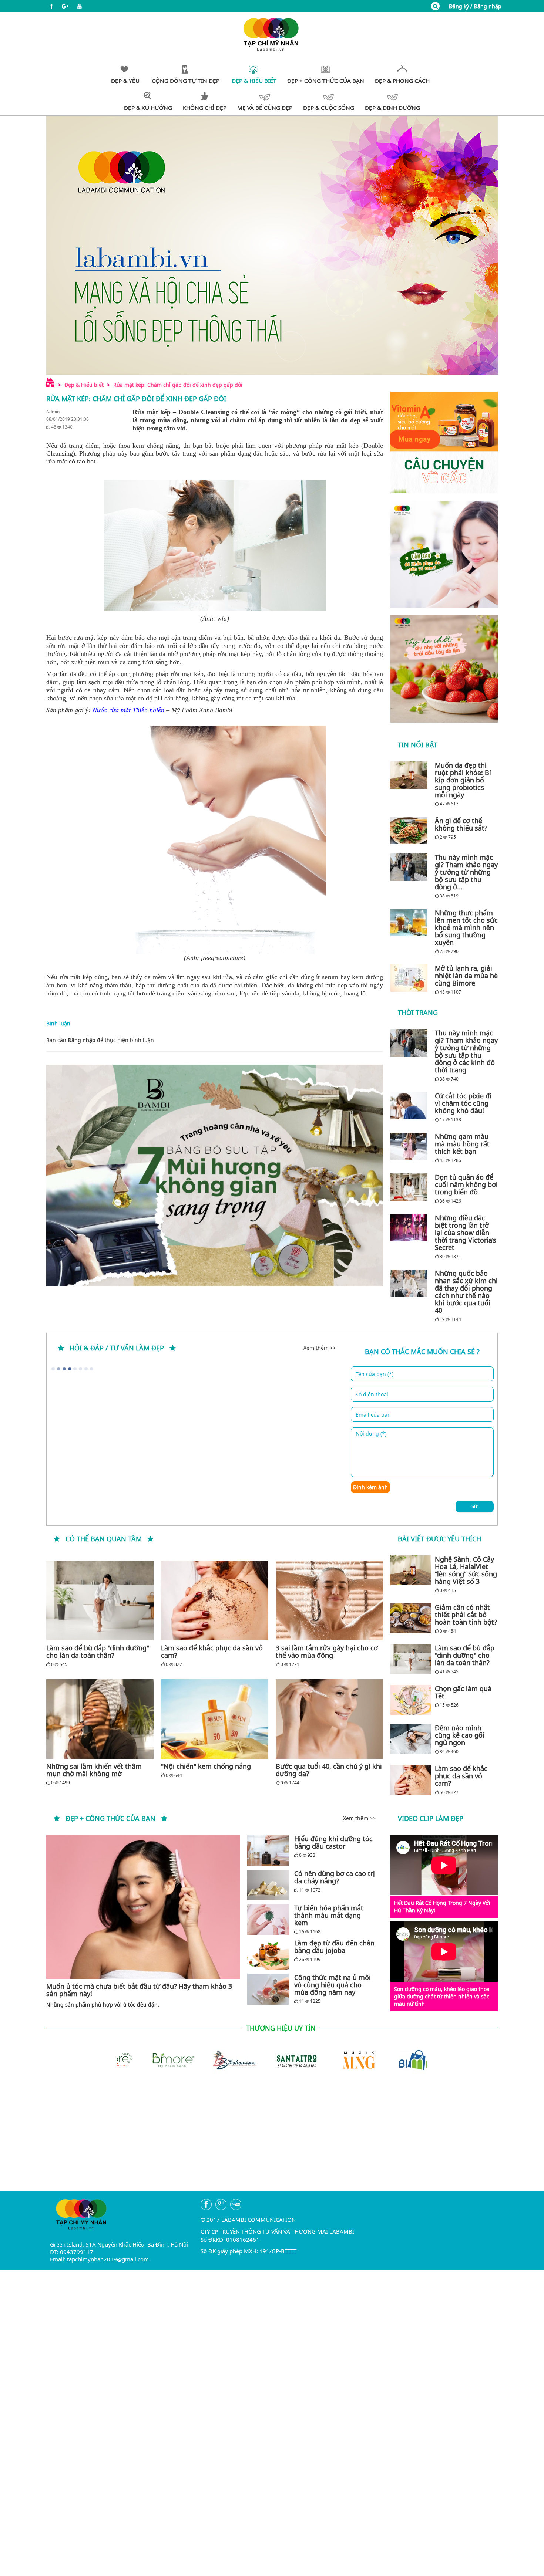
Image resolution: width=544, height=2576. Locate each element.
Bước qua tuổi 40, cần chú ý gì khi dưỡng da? (329, 1770)
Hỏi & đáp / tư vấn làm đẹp (117, 1348)
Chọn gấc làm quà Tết (463, 1692)
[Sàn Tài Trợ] (248, 2059)
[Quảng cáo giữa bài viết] (215, 1175)
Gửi (475, 1506)
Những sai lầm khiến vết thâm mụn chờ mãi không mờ (94, 1770)
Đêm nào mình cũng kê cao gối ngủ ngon (460, 1735)
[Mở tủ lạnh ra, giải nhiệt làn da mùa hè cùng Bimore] (411, 978)
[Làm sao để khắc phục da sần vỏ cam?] (215, 1601)
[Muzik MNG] (310, 2059)
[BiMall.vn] (373, 2059)
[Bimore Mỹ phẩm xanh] (124, 2059)
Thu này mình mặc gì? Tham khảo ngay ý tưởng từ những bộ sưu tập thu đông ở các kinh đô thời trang (466, 1051)
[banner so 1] (444, 554)
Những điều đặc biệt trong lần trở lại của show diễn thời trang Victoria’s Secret (466, 1233)
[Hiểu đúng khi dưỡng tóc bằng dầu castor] (268, 1850)
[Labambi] (272, 34)
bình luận (142, 1040)
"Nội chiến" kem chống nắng (206, 1766)
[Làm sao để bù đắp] (100, 1601)
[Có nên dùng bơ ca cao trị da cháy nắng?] (268, 1885)
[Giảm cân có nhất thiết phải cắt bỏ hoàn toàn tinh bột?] (411, 1619)
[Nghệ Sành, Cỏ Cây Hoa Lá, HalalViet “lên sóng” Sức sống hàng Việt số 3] (411, 1571)
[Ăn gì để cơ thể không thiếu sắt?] (411, 831)
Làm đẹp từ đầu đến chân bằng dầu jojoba (334, 1947)
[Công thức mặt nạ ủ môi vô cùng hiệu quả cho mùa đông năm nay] (268, 1989)
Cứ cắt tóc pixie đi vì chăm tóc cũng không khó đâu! (463, 1103)
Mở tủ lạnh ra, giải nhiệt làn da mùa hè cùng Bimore (466, 976)
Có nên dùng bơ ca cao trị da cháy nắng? (335, 1877)
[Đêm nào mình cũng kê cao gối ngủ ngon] (411, 1739)
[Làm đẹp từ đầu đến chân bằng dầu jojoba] (268, 1955)
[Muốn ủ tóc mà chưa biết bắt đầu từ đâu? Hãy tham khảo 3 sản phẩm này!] (143, 1907)
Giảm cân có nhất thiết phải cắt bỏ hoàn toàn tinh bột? (466, 1615)
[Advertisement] (272, 2140)
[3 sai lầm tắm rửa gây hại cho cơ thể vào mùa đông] (329, 1601)
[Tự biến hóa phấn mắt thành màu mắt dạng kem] (268, 1919)
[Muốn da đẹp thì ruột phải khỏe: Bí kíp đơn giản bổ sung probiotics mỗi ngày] (411, 775)
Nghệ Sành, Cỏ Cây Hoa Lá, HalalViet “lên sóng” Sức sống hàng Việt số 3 (466, 1570)
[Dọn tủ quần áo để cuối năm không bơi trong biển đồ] (411, 1187)
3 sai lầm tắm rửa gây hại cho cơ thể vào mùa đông (327, 1652)
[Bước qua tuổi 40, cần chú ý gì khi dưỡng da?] (329, 1719)
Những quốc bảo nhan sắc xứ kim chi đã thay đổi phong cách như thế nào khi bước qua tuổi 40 (466, 1292)
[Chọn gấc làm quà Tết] (411, 1700)
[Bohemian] (186, 2059)
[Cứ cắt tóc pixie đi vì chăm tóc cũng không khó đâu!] (411, 1106)
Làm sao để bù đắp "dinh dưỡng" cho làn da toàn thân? (98, 1652)
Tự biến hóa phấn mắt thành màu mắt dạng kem (329, 1915)
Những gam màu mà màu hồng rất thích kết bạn (462, 1144)
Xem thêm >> (320, 1348)
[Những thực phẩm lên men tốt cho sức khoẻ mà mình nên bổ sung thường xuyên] (411, 923)
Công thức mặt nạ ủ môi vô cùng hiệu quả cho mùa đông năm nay (333, 1985)
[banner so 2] (444, 669)
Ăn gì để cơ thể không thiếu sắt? (461, 824)
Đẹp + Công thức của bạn (110, 1818)
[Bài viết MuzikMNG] (444, 442)
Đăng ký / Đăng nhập (475, 6)
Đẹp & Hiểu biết (84, 385)
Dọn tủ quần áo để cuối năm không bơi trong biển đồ (466, 1184)
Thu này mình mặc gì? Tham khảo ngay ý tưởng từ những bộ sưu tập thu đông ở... (466, 872)
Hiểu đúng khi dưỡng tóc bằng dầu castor (333, 1842)
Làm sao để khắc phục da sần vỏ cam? (212, 1652)
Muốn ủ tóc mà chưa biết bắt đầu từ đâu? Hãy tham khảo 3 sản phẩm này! (139, 1990)
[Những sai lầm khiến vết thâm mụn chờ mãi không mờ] (100, 1719)
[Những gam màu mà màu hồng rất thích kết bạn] (411, 1146)
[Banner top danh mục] (272, 245)
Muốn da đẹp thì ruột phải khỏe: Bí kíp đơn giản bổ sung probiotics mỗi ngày (463, 780)
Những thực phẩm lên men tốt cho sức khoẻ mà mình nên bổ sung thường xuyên (466, 927)
